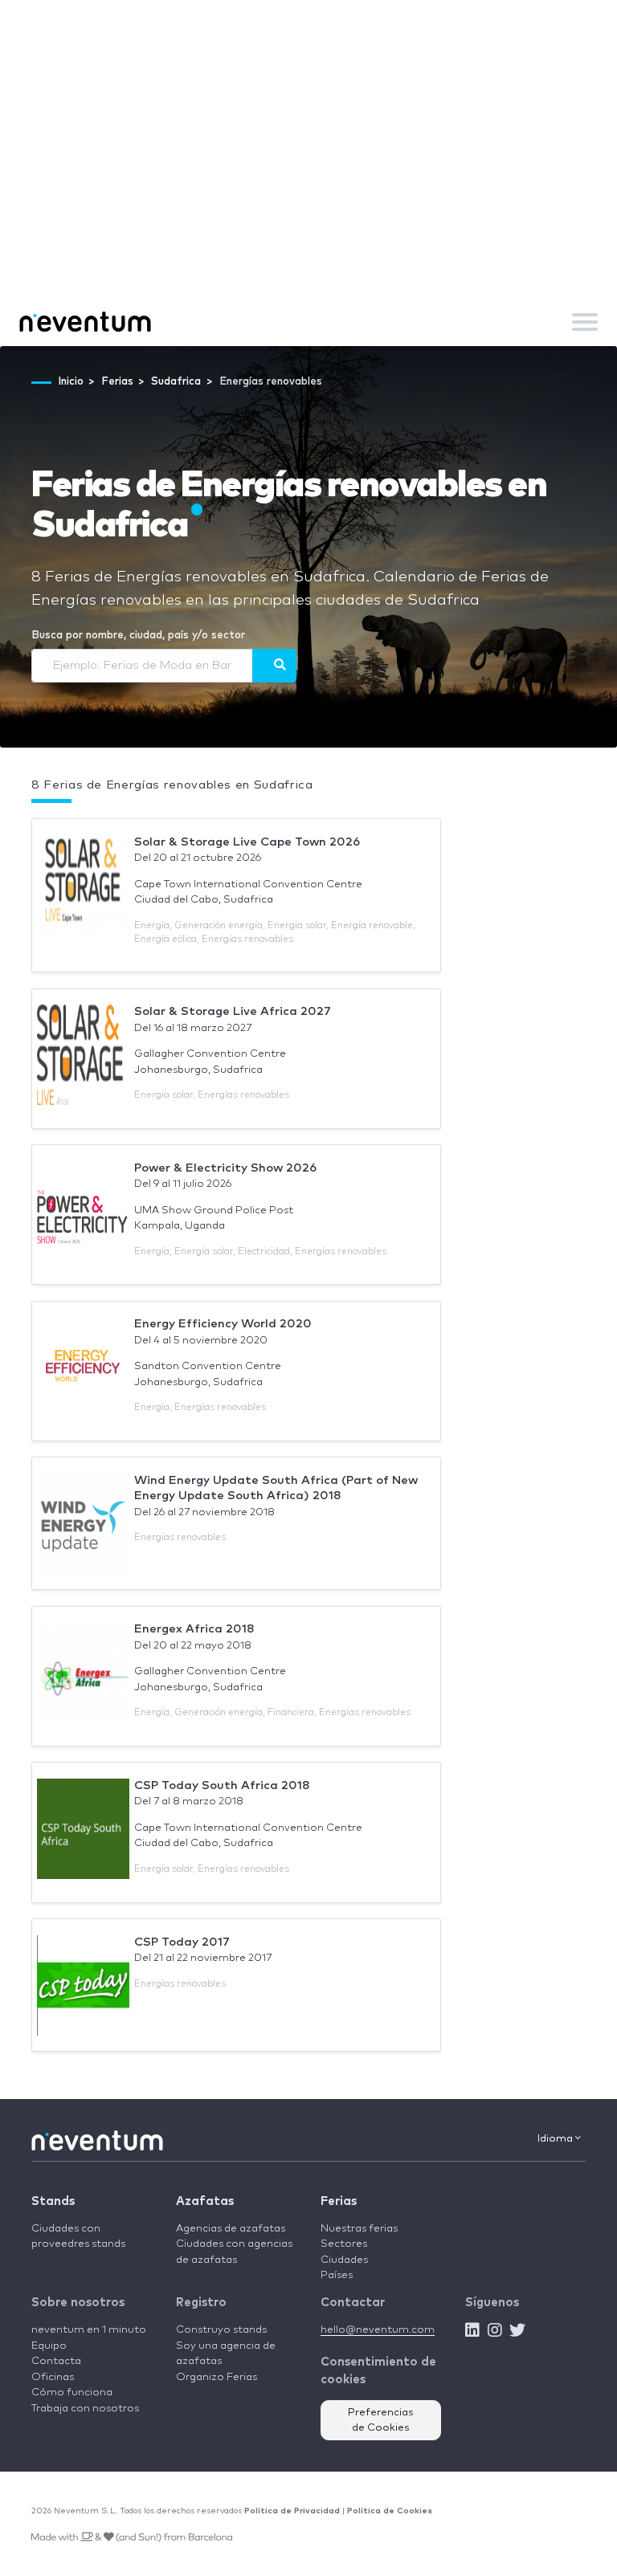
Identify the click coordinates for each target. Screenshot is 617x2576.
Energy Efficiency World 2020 (223, 1324)
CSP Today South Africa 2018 (222, 1785)
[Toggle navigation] (585, 322)
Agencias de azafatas (231, 2229)
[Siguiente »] (274, 666)
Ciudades (344, 2260)
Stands (53, 2201)
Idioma (556, 2139)
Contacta (56, 2361)
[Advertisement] (308, 177)
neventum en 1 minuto (89, 2330)
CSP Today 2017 (182, 1942)
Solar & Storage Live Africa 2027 (233, 1011)
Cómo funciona (72, 2393)
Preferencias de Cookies (381, 2421)
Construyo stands (221, 2330)
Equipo (49, 2346)
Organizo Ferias (217, 2377)
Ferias (339, 2201)
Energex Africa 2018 (194, 1629)
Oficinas (53, 2377)
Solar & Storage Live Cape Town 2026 (247, 842)
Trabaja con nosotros (85, 2409)
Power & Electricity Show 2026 (225, 1168)
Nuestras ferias (359, 2229)
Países (337, 2275)
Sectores (344, 2244)
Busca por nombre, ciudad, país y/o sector (138, 636)
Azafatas (205, 2201)
